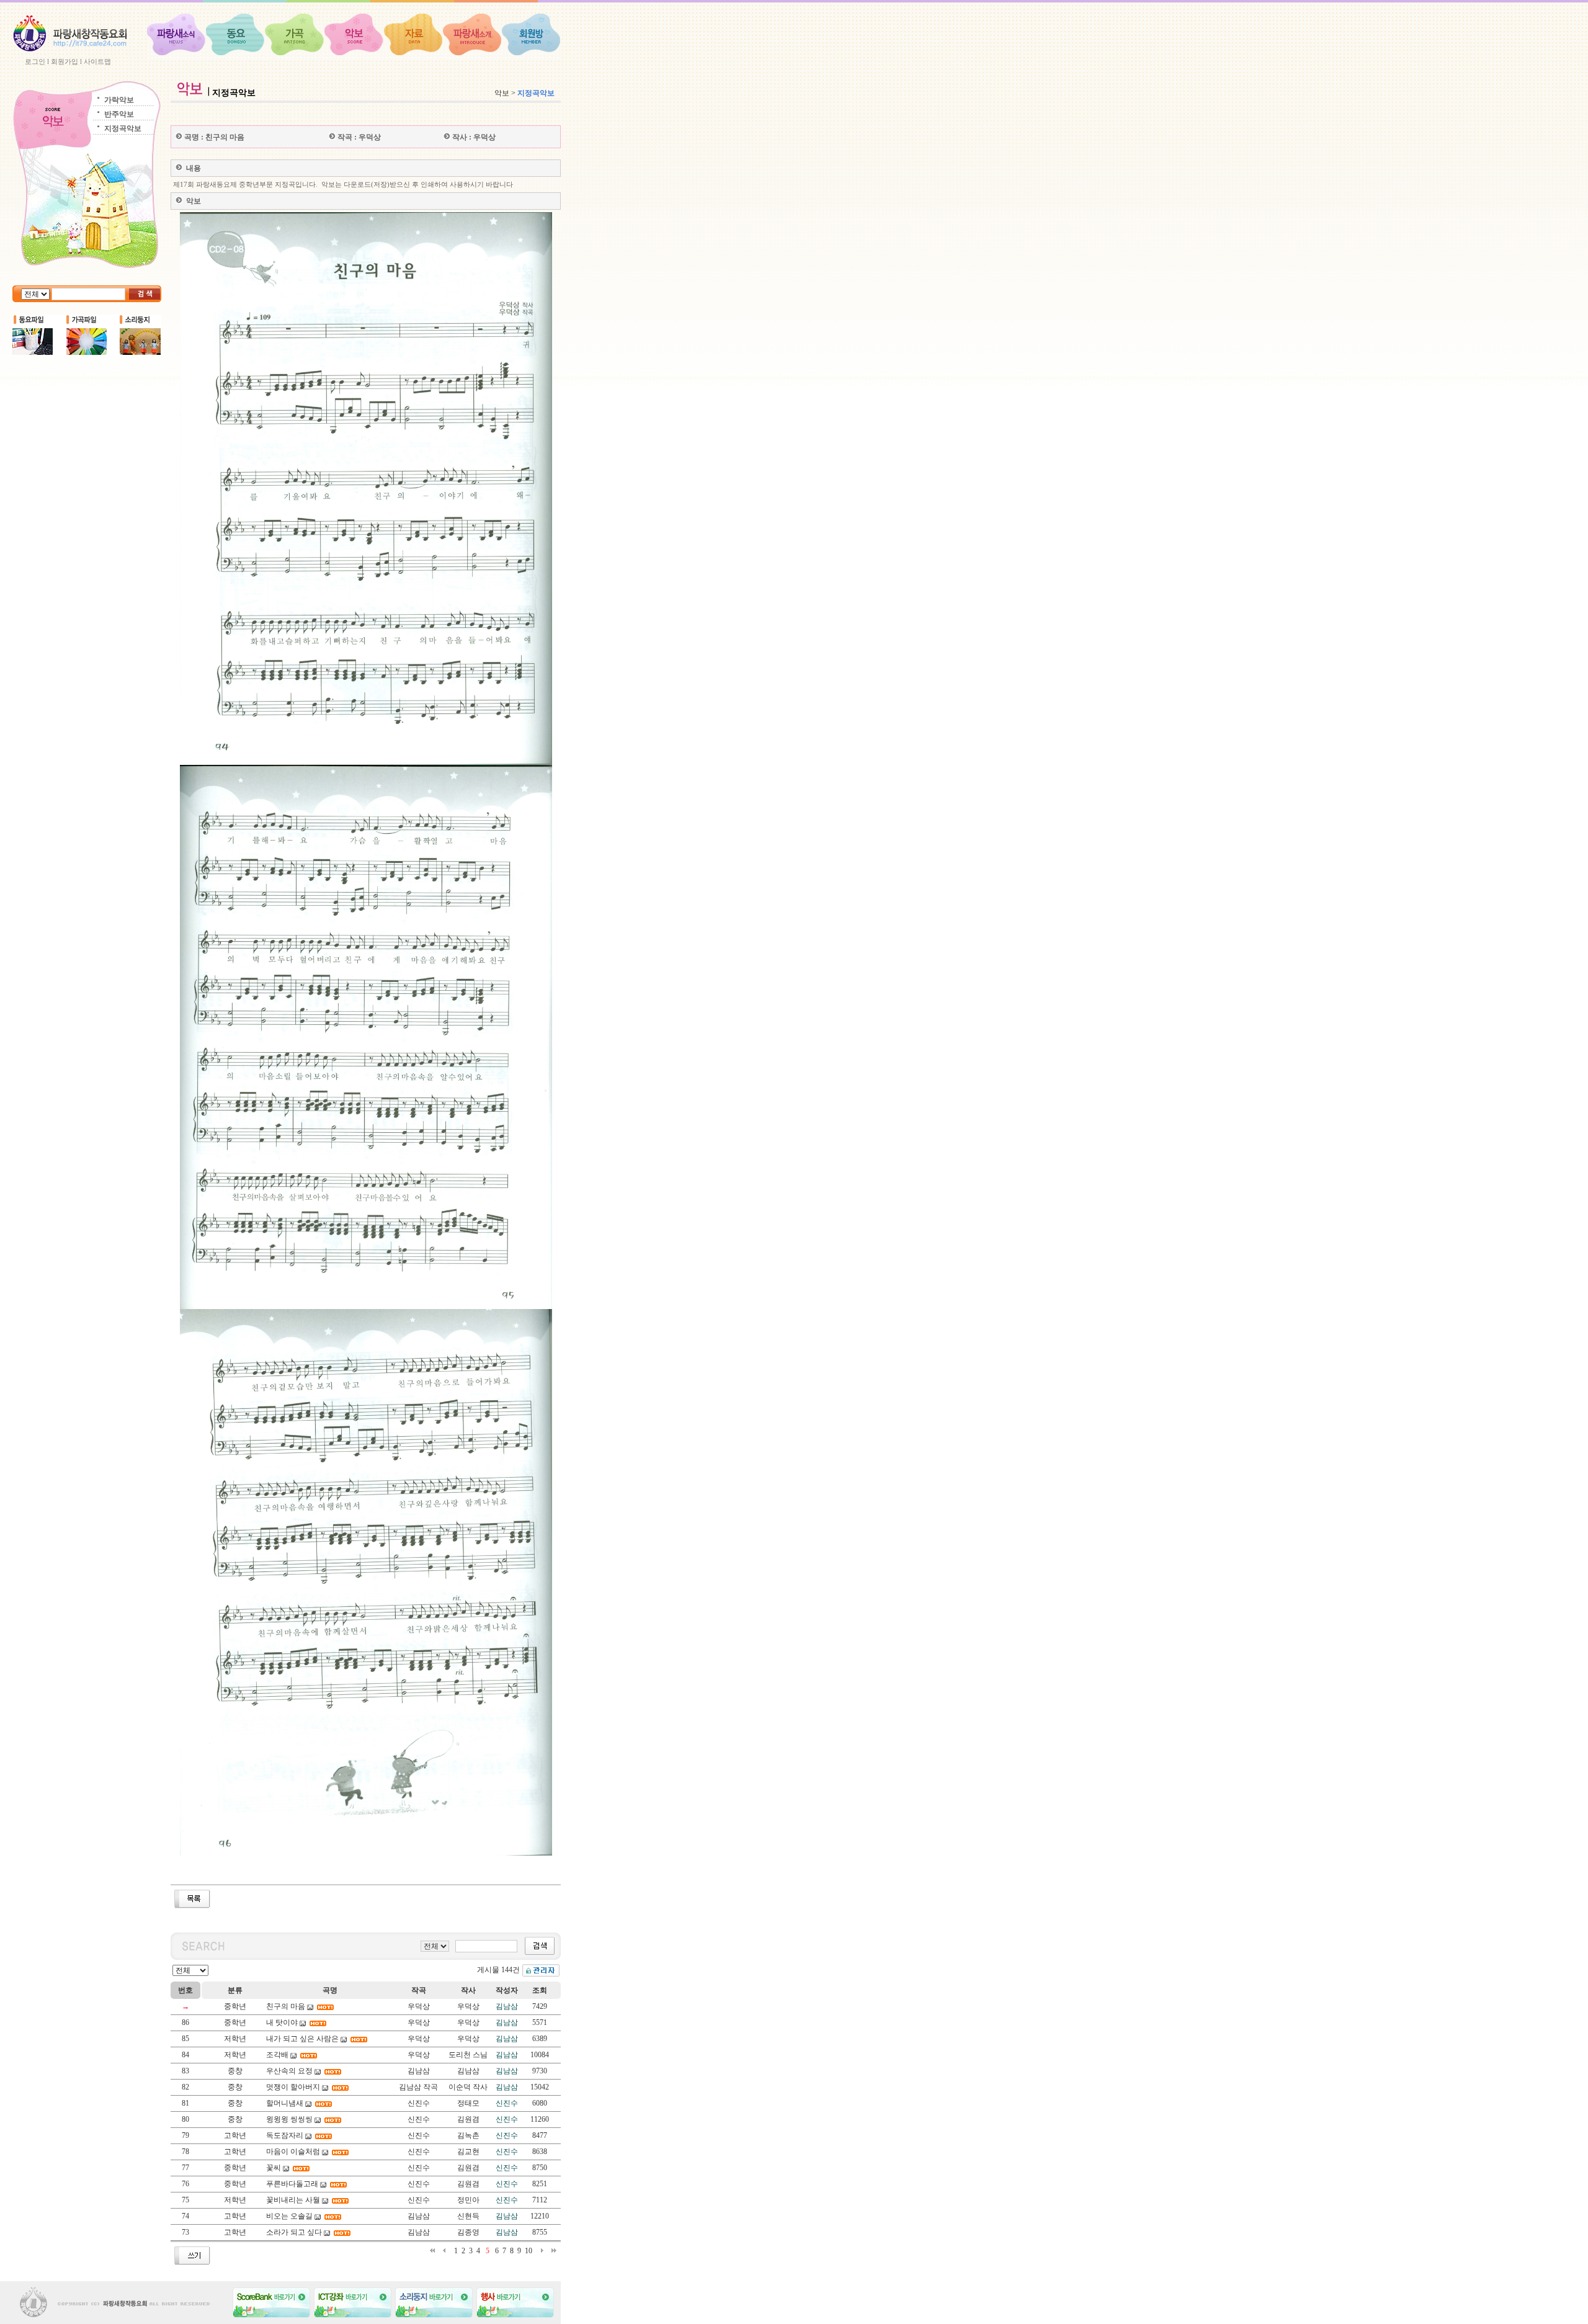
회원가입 (65, 61)
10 (529, 2251)
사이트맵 (97, 61)
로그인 (35, 61)
